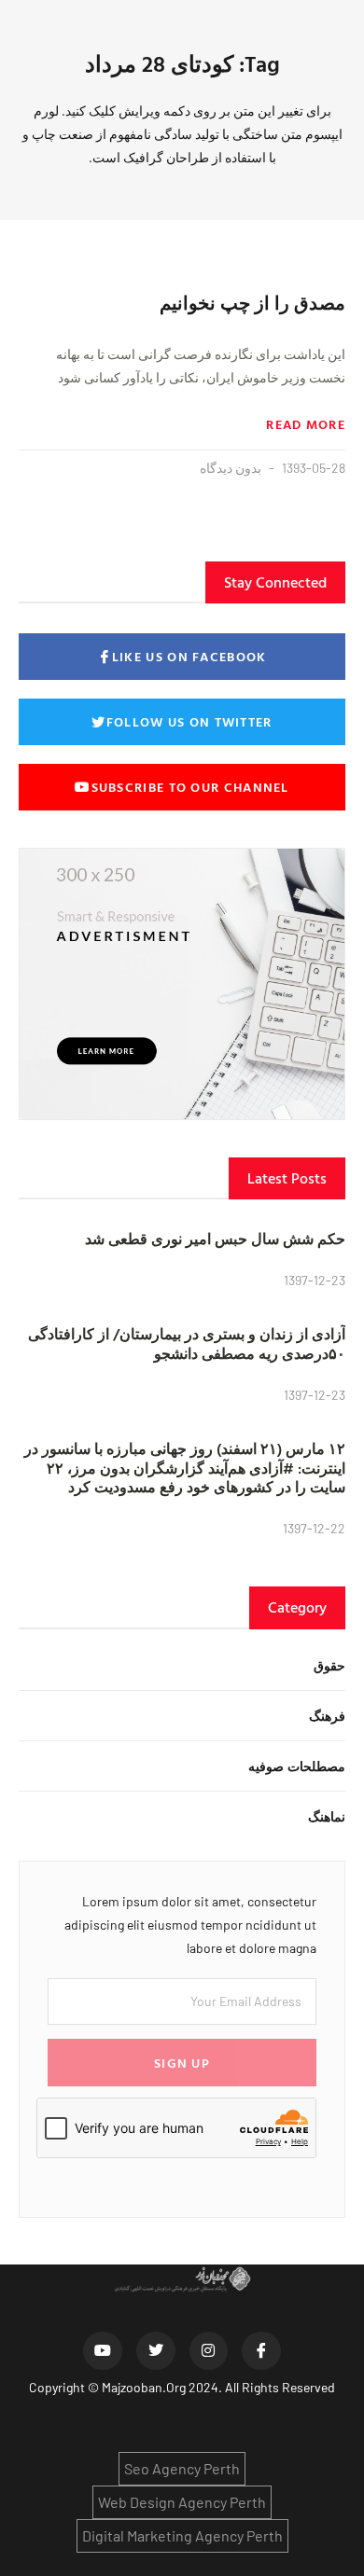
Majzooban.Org (144, 2387)
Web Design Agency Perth (182, 2502)
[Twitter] (156, 2351)
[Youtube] (103, 2351)
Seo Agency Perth (182, 2468)
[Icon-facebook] (261, 2351)
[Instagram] (209, 2351)
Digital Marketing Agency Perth (182, 2535)
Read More (306, 424)
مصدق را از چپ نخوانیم (252, 302)
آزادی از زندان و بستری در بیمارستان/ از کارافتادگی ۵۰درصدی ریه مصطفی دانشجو (187, 1343)
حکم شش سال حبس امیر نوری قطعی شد (215, 1239)
